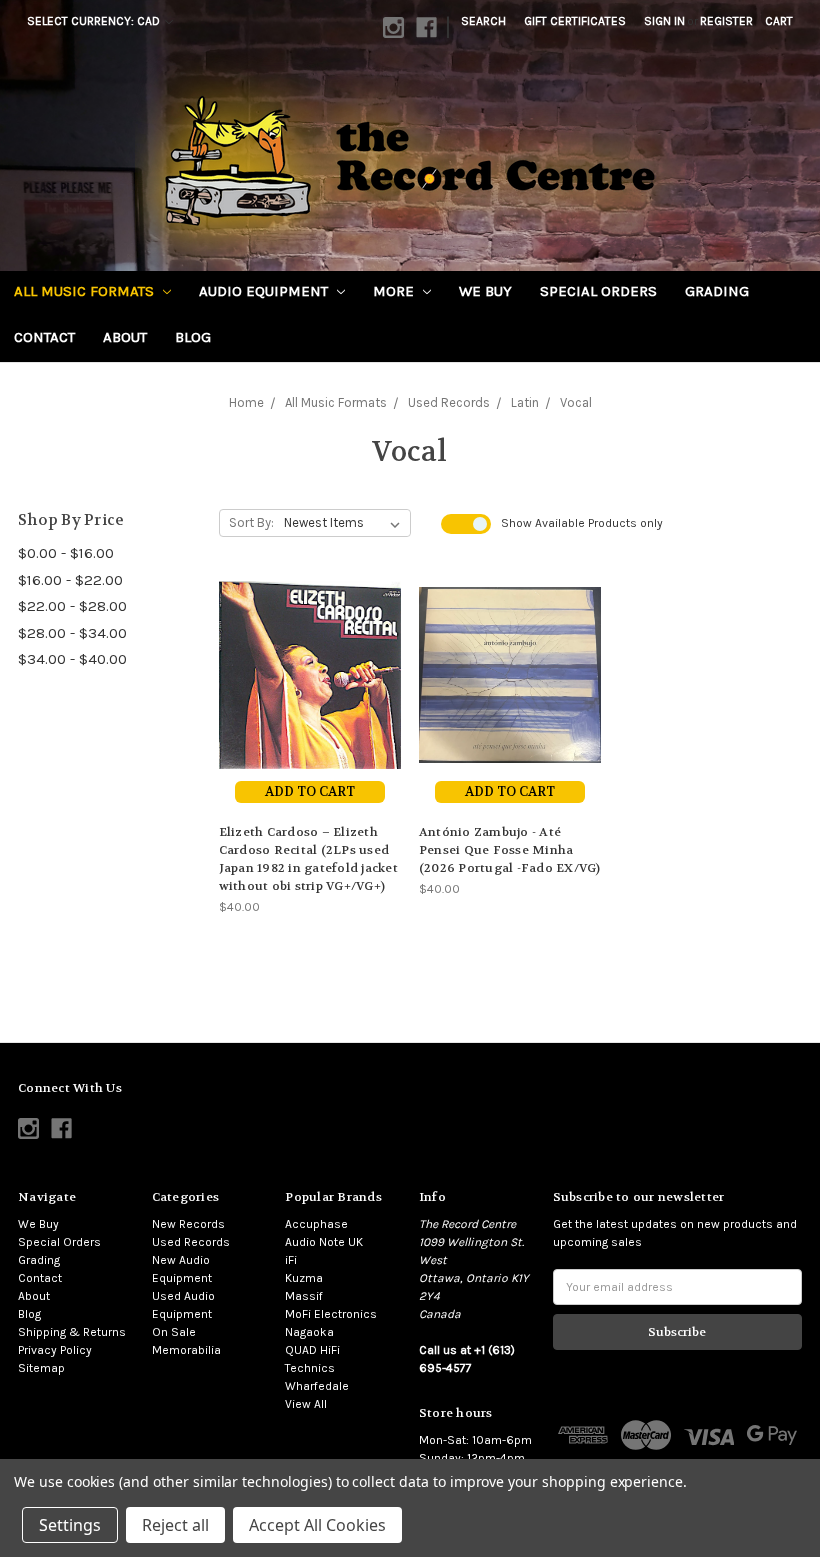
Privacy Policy (55, 1350)
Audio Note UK (324, 1242)
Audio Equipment (265, 291)
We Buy (485, 291)
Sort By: (251, 522)
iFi (291, 1260)
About (125, 337)
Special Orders (598, 291)
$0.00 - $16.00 (66, 553)
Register (726, 21)
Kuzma (304, 1278)
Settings (70, 1525)
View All (306, 1404)
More (395, 291)
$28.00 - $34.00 (72, 633)
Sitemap (41, 1368)
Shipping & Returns (72, 1332)
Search (483, 21)
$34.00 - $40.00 (72, 659)
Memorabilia (186, 1350)
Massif (304, 1296)
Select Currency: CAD (95, 21)
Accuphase (316, 1224)
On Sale (174, 1332)
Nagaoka (309, 1332)
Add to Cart (310, 791)
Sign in (664, 21)
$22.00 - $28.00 (72, 606)
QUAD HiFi (312, 1350)
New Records (188, 1224)
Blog (193, 337)
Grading (717, 291)
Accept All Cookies (317, 1525)
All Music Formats (86, 291)
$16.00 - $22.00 (70, 580)
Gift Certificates (575, 21)
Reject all (175, 1525)
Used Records (191, 1242)
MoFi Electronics (331, 1314)
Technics (310, 1368)
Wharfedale (317, 1386)
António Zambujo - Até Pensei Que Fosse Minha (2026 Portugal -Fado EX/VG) (510, 850)
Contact (44, 337)
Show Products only (582, 523)
